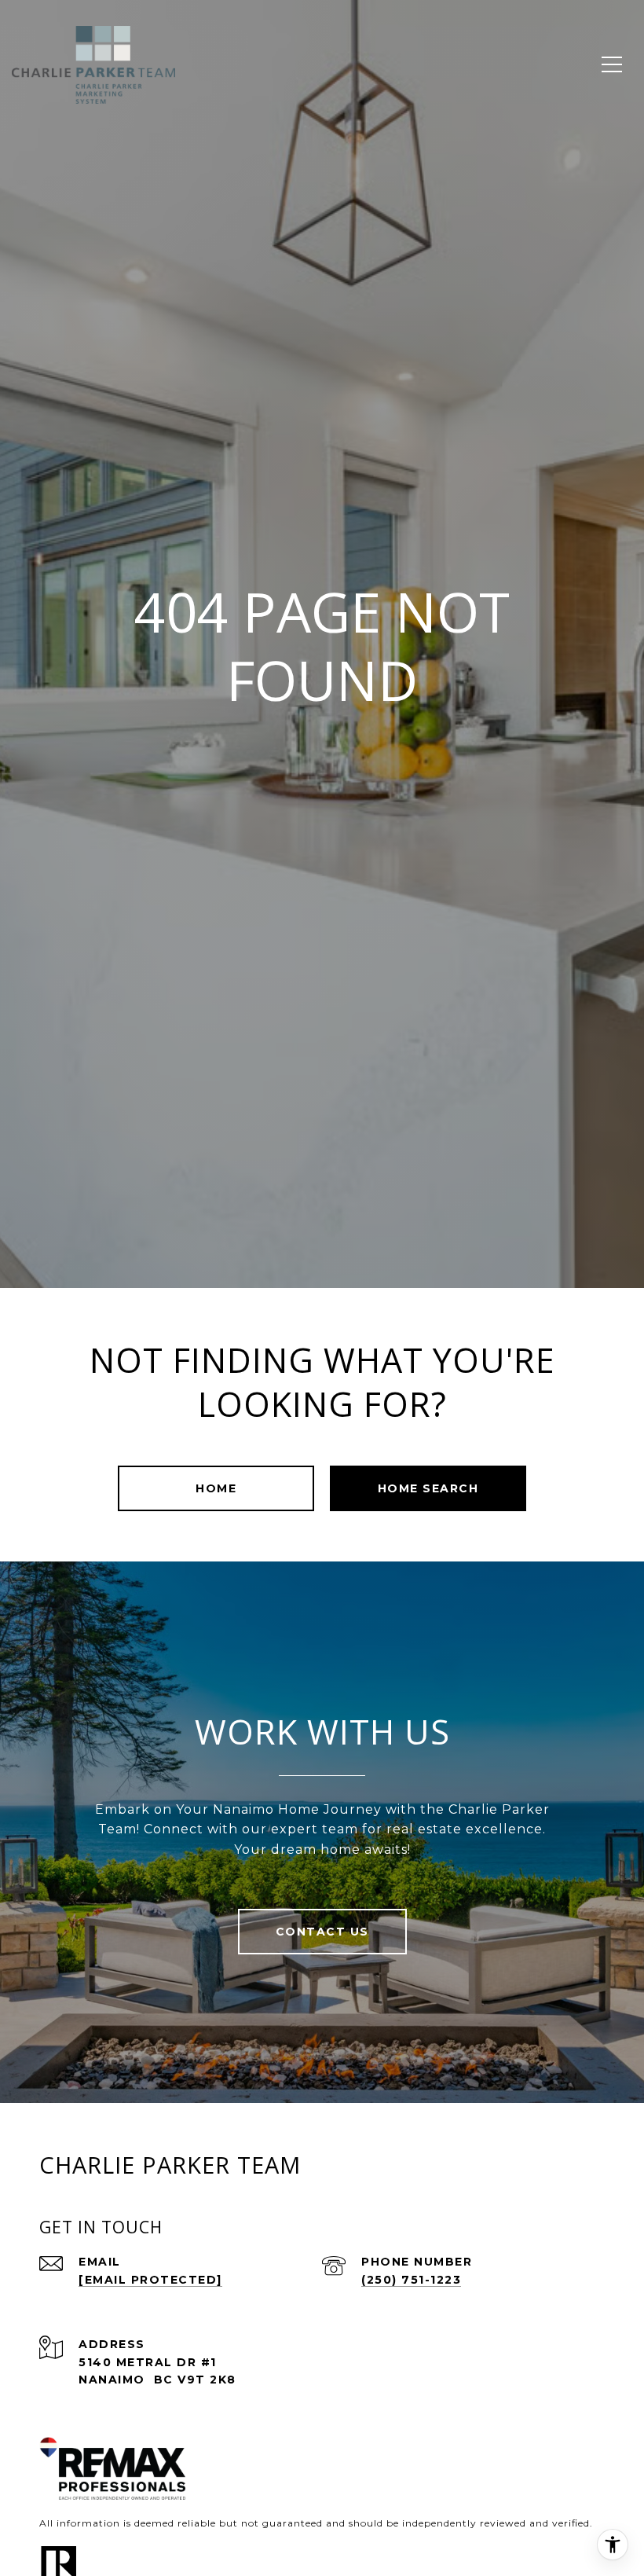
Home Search (428, 1488)
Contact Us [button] (322, 1932)
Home (216, 1488)
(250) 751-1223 (411, 2280)
